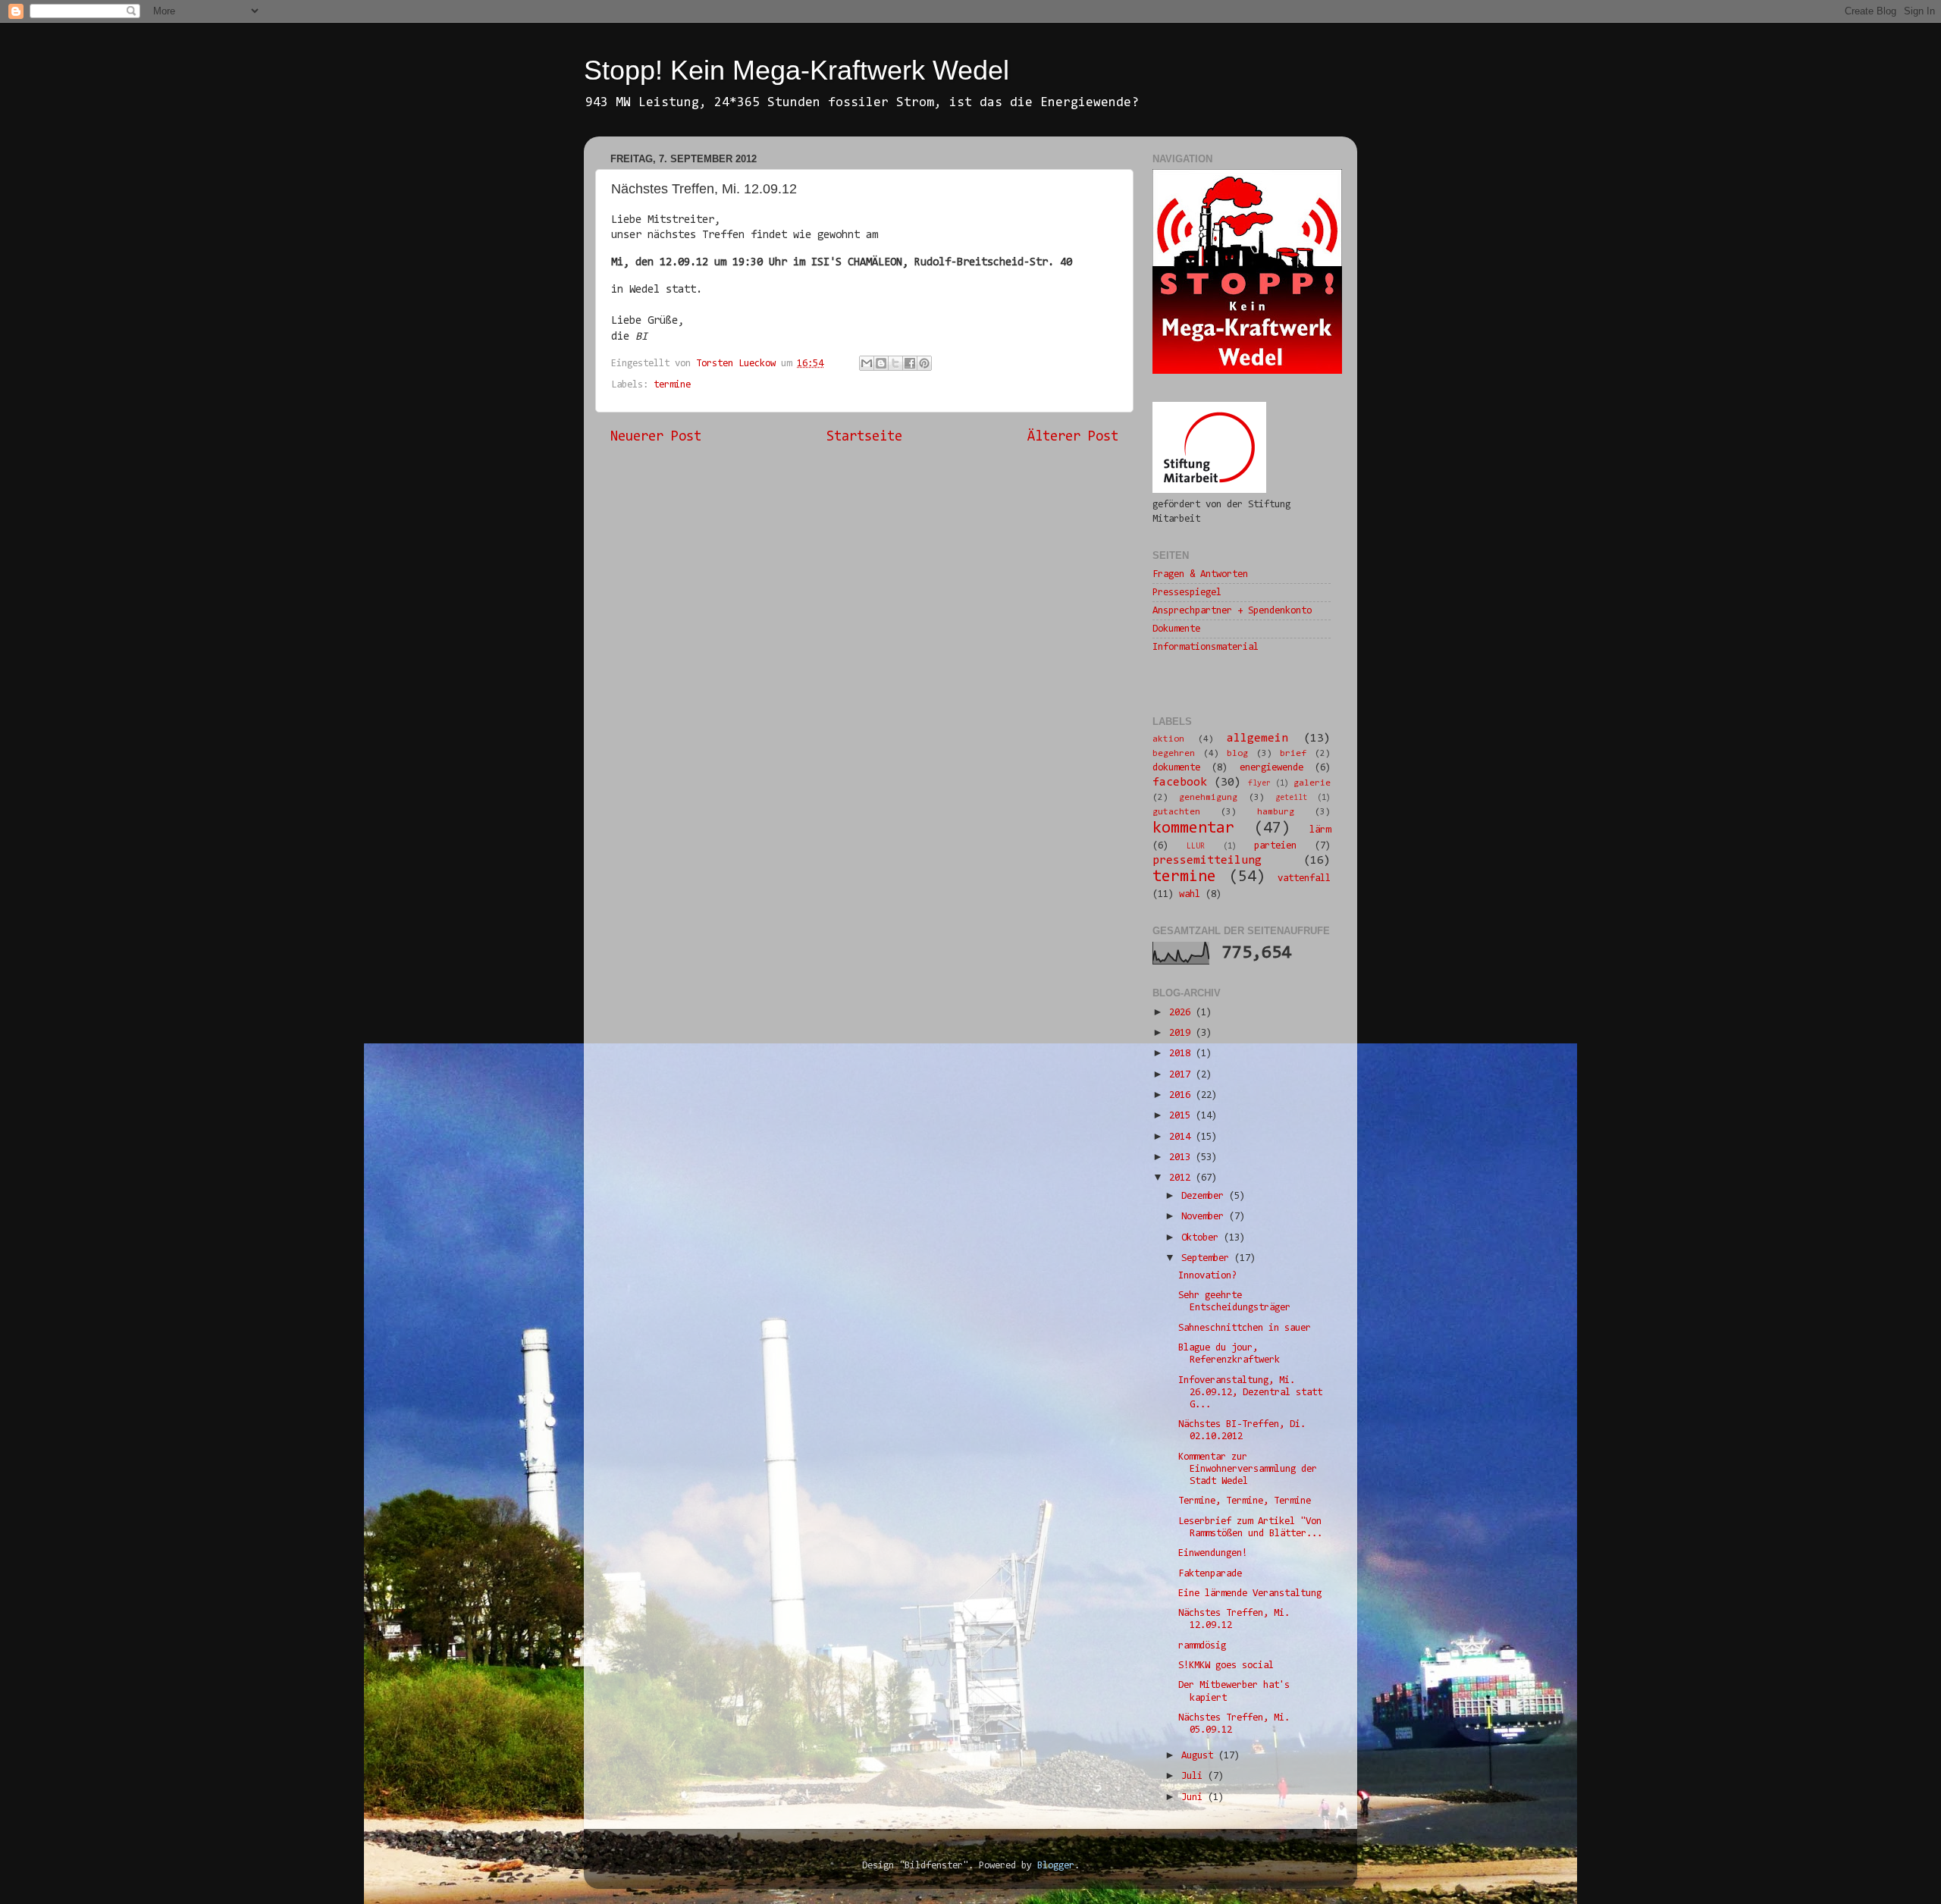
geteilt (1291, 798)
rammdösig (1202, 1646)
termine (672, 385)
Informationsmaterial (1206, 647)
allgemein (1257, 739)
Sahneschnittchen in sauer (1245, 1328)
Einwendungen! (1213, 1553)
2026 (1182, 1013)
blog (1237, 754)
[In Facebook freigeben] (910, 363)
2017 (1182, 1075)
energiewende (1272, 768)
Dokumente (1176, 629)
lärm (1320, 830)
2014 (1182, 1137)
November (1205, 1217)
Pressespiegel (1187, 593)
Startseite (864, 437)
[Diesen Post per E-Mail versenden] (867, 363)
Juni (1195, 1797)
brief (1293, 754)
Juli (1195, 1776)
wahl (1190, 894)
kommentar (1193, 829)
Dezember (1205, 1196)
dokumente (1176, 768)
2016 (1182, 1095)
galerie (1312, 783)
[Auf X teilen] (895, 363)
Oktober (1203, 1238)
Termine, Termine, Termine (1245, 1501)
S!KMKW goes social (1226, 1666)
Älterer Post (1073, 437)
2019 (1182, 1033)
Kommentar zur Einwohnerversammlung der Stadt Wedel (1248, 1469)
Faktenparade (1210, 1574)
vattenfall (1304, 878)
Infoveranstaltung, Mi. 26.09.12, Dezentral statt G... (1250, 1393)
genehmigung (1208, 798)
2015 (1182, 1116)
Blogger (1056, 1866)
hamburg (1276, 812)
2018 (1182, 1054)
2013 (1182, 1157)
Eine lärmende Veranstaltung (1250, 1593)
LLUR (1196, 847)
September (1208, 1258)
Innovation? (1207, 1276)
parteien (1275, 846)
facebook (1180, 783)
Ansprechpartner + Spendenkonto (1232, 611)
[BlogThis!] (881, 363)
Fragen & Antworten (1200, 574)
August (1200, 1756)
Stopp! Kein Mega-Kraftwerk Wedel (796, 70)
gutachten (1176, 812)
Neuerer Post (656, 437)
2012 (1182, 1178)
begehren (1174, 754)
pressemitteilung (1207, 861)
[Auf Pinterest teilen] (924, 363)
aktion (1168, 739)
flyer (1259, 784)
